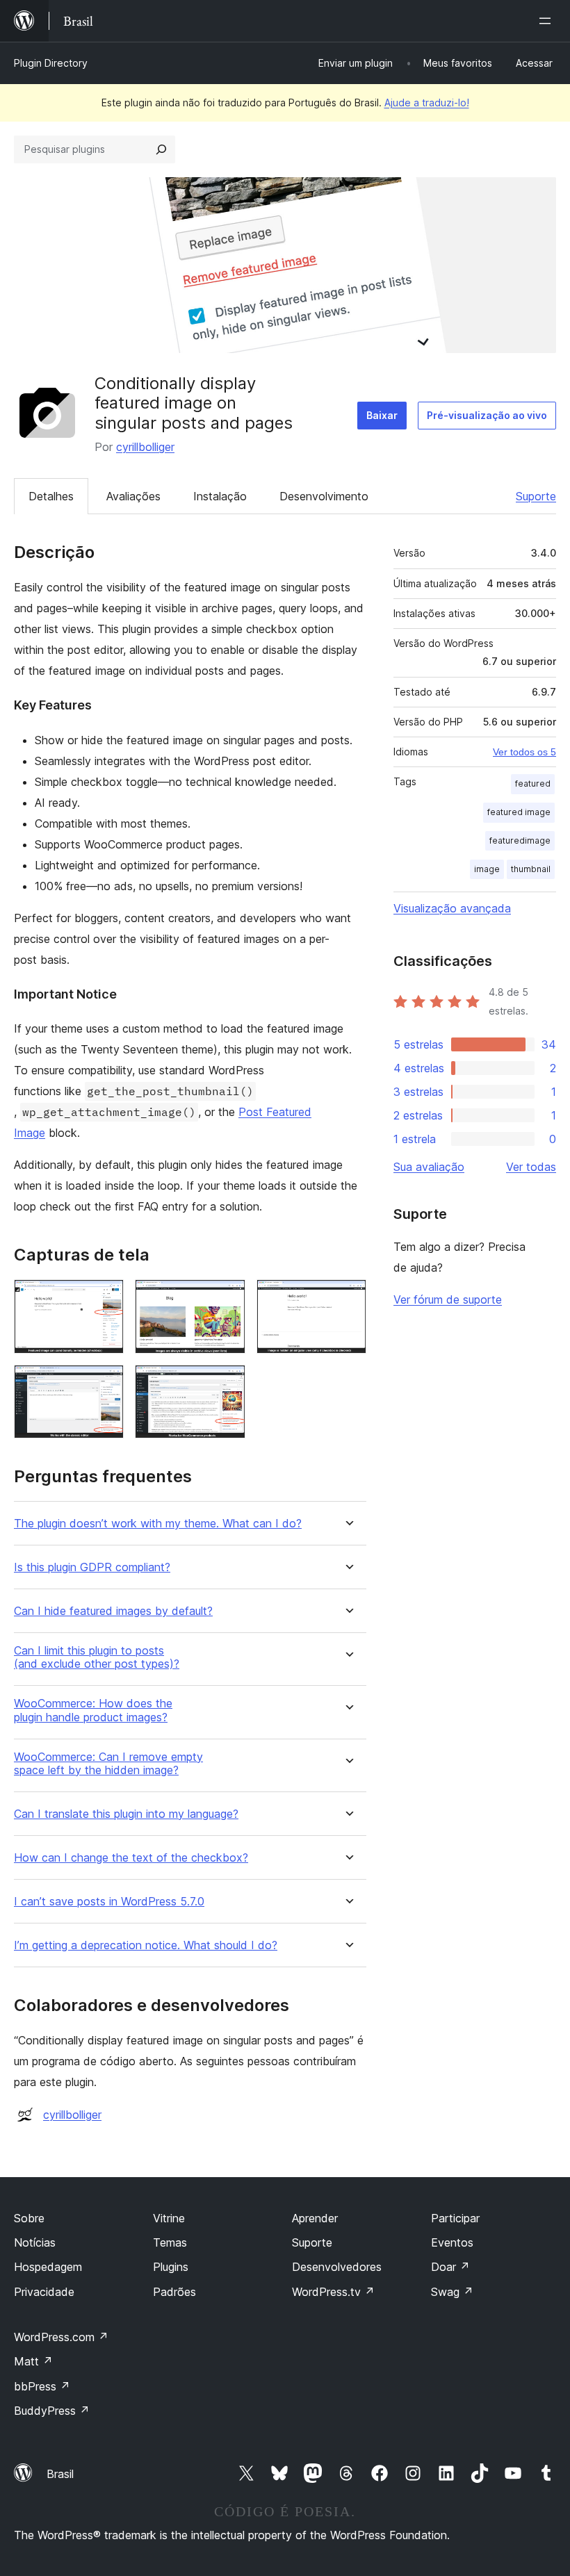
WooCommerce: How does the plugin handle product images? (93, 1710)
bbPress (42, 2386)
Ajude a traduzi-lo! (427, 102)
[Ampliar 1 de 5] (105, 1298)
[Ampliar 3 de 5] (348, 1298)
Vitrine (169, 2218)
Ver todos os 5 (524, 752)
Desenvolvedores (337, 2267)
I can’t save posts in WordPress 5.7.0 (109, 1902)
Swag (452, 2292)
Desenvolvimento (324, 496)
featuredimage (520, 840)
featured (533, 784)
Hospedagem (48, 2267)
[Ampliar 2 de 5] (227, 1298)
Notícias (35, 2242)
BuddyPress (52, 2411)
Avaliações (133, 496)
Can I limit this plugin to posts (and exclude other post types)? (97, 1657)
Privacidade (44, 2292)
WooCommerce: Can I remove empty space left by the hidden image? (108, 1764)
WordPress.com (61, 2337)
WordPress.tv (333, 2292)
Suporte (536, 496)
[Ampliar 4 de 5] (105, 1384)
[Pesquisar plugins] (161, 149)
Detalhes (51, 496)
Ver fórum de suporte (448, 1299)
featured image (519, 812)
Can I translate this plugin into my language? (126, 1814)
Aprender (315, 2218)
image (487, 869)
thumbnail (531, 869)
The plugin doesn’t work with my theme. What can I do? (158, 1524)
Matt (33, 2361)
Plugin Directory (51, 63)
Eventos (452, 2242)
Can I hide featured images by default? (113, 1611)
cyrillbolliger (145, 447)
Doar (450, 2267)
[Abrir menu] (548, 21)
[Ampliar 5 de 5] (227, 1384)
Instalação (220, 496)
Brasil (60, 2474)
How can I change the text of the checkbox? (131, 1858)
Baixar (382, 415)
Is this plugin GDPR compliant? (92, 1567)
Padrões (174, 2292)
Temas (170, 2242)
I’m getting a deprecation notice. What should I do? (146, 1945)
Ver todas (531, 1167)
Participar (455, 2218)
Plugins (171, 2267)
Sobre (29, 2218)
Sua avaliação (429, 1167)
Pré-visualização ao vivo (487, 415)
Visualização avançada (452, 908)
